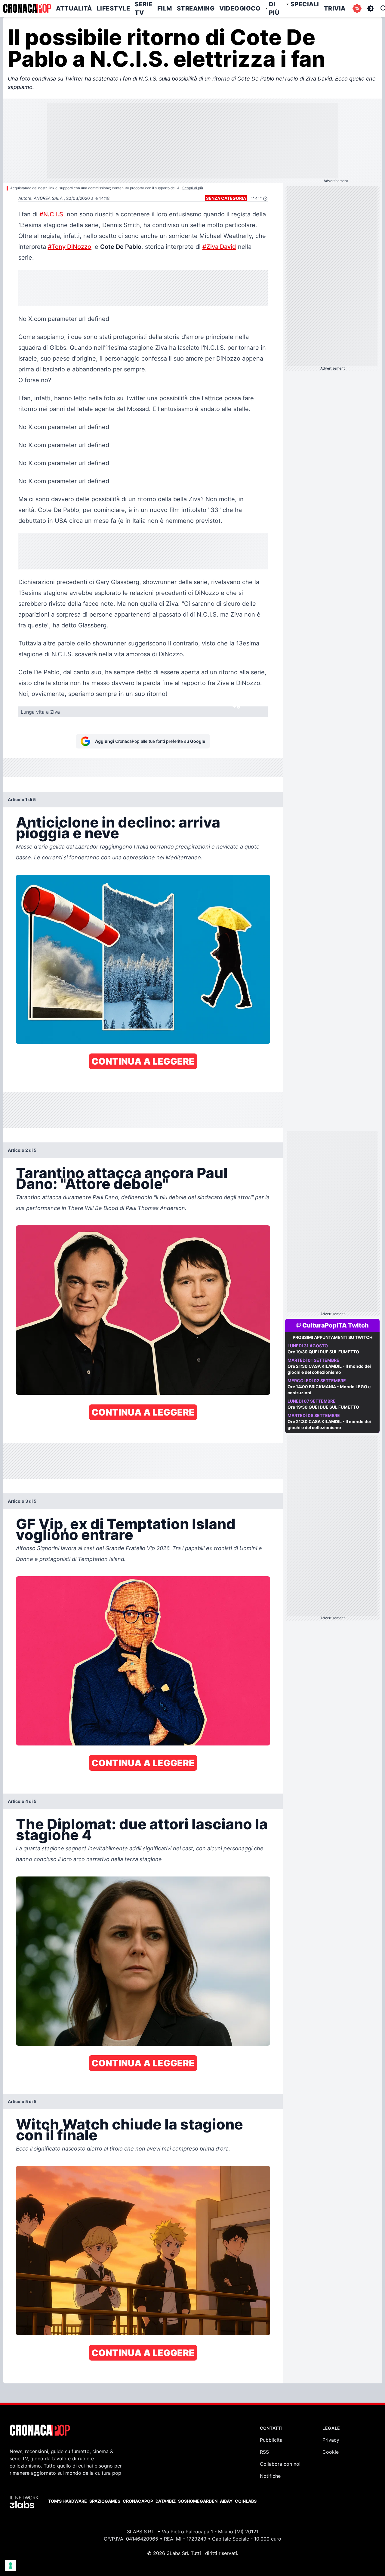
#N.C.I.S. (52, 214)
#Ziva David (219, 247)
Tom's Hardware (68, 2501)
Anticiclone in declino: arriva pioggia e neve (118, 828)
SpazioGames (105, 2501)
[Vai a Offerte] (357, 8)
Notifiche (270, 2476)
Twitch (358, 1325)
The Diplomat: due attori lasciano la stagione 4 (142, 1829)
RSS (264, 2452)
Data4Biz (166, 2501)
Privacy (331, 2440)
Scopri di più (193, 188)
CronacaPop (138, 2501)
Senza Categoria (226, 198)
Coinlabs (246, 2501)
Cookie (331, 2452)
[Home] (27, 8)
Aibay (226, 2501)
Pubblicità (271, 2440)
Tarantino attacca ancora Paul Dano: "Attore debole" (122, 1178)
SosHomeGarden (198, 2501)
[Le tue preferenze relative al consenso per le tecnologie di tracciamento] (11, 2565)
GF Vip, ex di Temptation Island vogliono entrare (126, 1529)
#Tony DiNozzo (69, 247)
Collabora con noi (280, 2464)
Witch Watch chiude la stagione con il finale (129, 2130)
